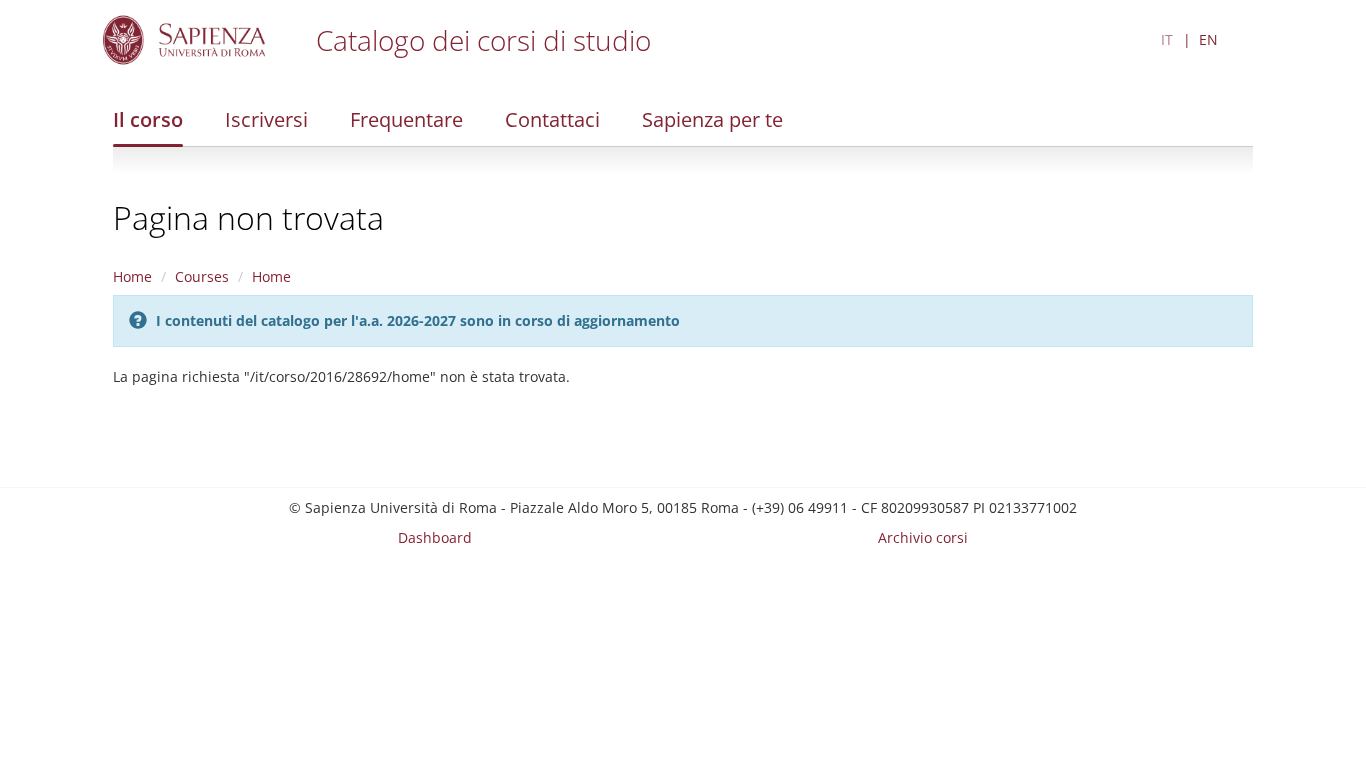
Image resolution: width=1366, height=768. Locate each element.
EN (1208, 39)
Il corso (148, 119)
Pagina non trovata (248, 217)
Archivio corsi (923, 537)
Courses (202, 276)
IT (1167, 39)
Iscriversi (266, 119)
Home (132, 276)
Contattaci (552, 119)
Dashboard (435, 537)
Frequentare (406, 119)
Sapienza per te (712, 119)
